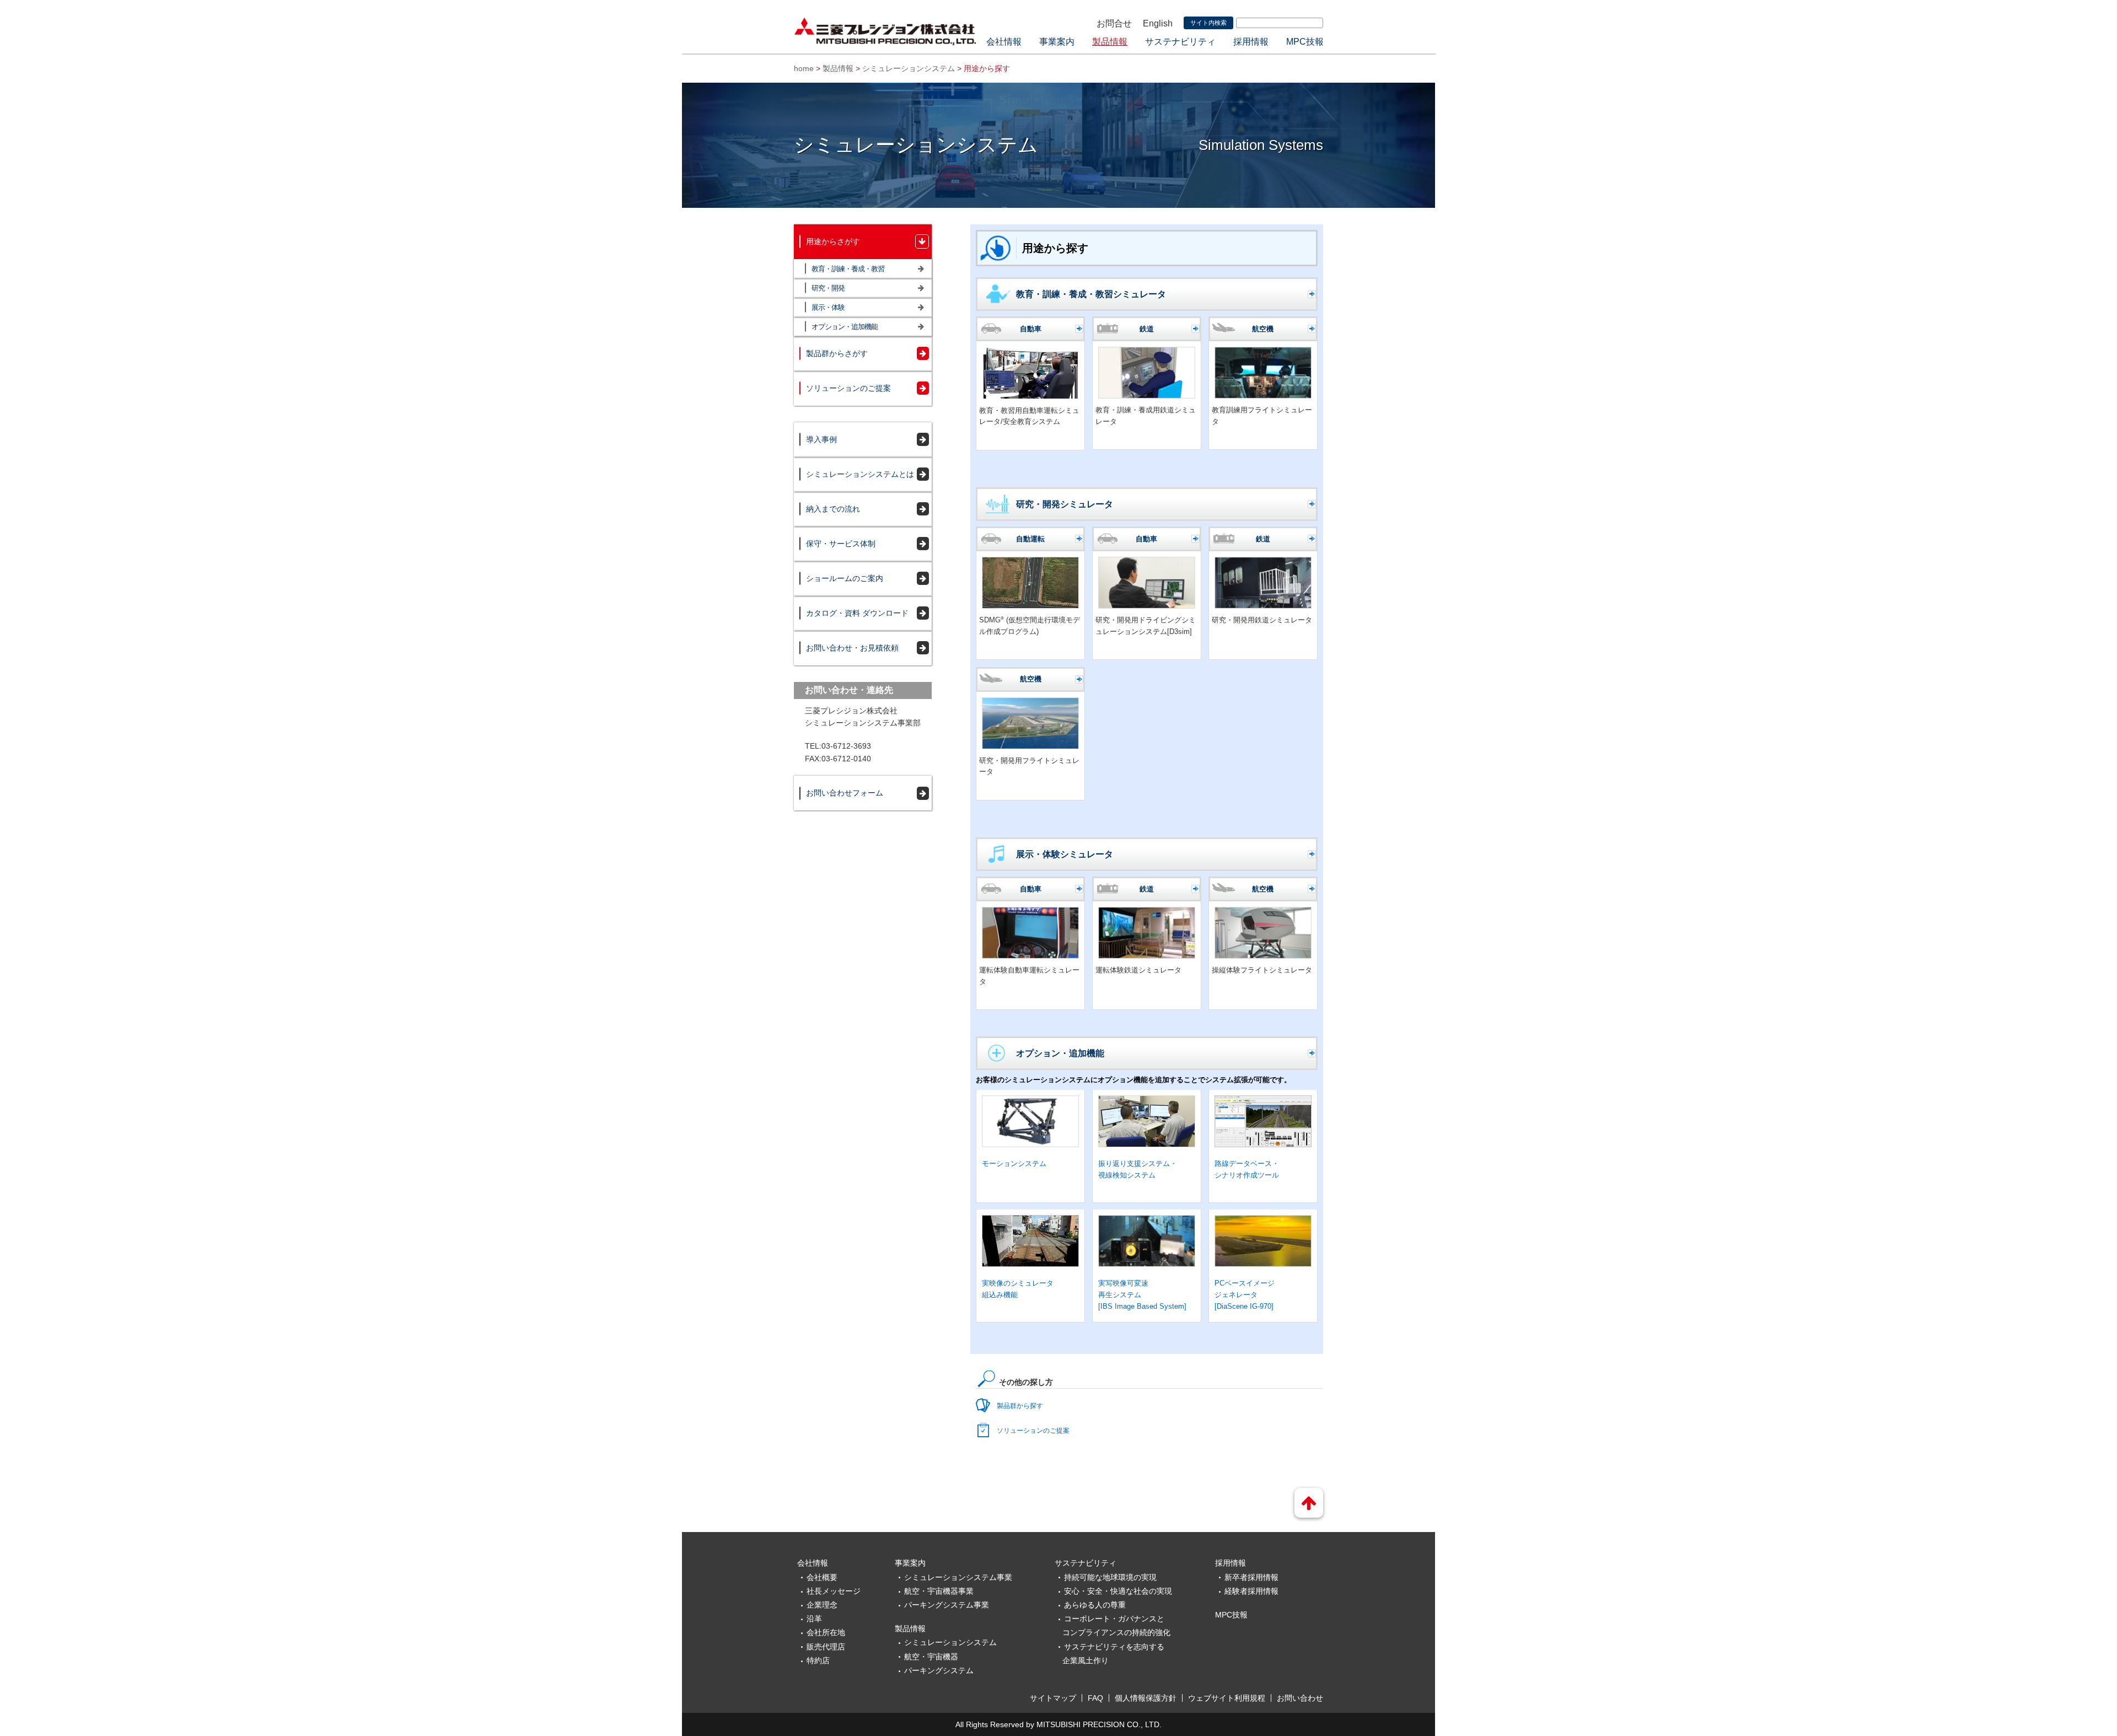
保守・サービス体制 (841, 544)
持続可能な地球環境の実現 (1110, 1577)
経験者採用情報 (1251, 1591)
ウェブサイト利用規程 (1227, 1698)
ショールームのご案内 (845, 578)
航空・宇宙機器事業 (939, 1591)
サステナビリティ (1180, 42)
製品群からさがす (837, 353)
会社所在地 (826, 1632)
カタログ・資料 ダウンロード (857, 613)
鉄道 (1147, 329)
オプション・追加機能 (1060, 1053)
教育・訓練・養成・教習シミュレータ (1091, 294)
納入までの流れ (833, 509)
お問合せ (1114, 23)
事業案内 (1057, 42)
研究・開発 (828, 288)
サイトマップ (1053, 1698)
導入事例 (821, 439)
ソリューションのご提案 (1033, 1431)
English (1158, 23)
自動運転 (1030, 539)
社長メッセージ (834, 1591)
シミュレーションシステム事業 (958, 1577)
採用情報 (1251, 42)
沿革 (814, 1619)
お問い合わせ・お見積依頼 (852, 648)
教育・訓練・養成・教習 (848, 269)
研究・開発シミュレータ (1065, 504)
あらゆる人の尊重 (1095, 1605)
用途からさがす (833, 241)
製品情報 (1110, 42)
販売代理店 (826, 1647)
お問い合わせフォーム (845, 793)
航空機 (1263, 329)
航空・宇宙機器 (931, 1657)
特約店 (818, 1660)
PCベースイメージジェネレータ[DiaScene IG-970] (1245, 1295)
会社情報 (1004, 42)
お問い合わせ (1300, 1698)
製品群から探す (1020, 1406)
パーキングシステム (939, 1670)
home (804, 68)
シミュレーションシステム (909, 68)
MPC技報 (1305, 42)
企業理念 (822, 1605)
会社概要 (822, 1577)
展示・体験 (828, 307)
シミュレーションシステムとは (860, 474)
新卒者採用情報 (1251, 1577)
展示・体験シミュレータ (1065, 854)
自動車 (1031, 329)
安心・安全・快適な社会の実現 (1118, 1591)
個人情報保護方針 (1146, 1698)
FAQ (1095, 1698)
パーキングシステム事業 (947, 1605)
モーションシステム (1014, 1163)
